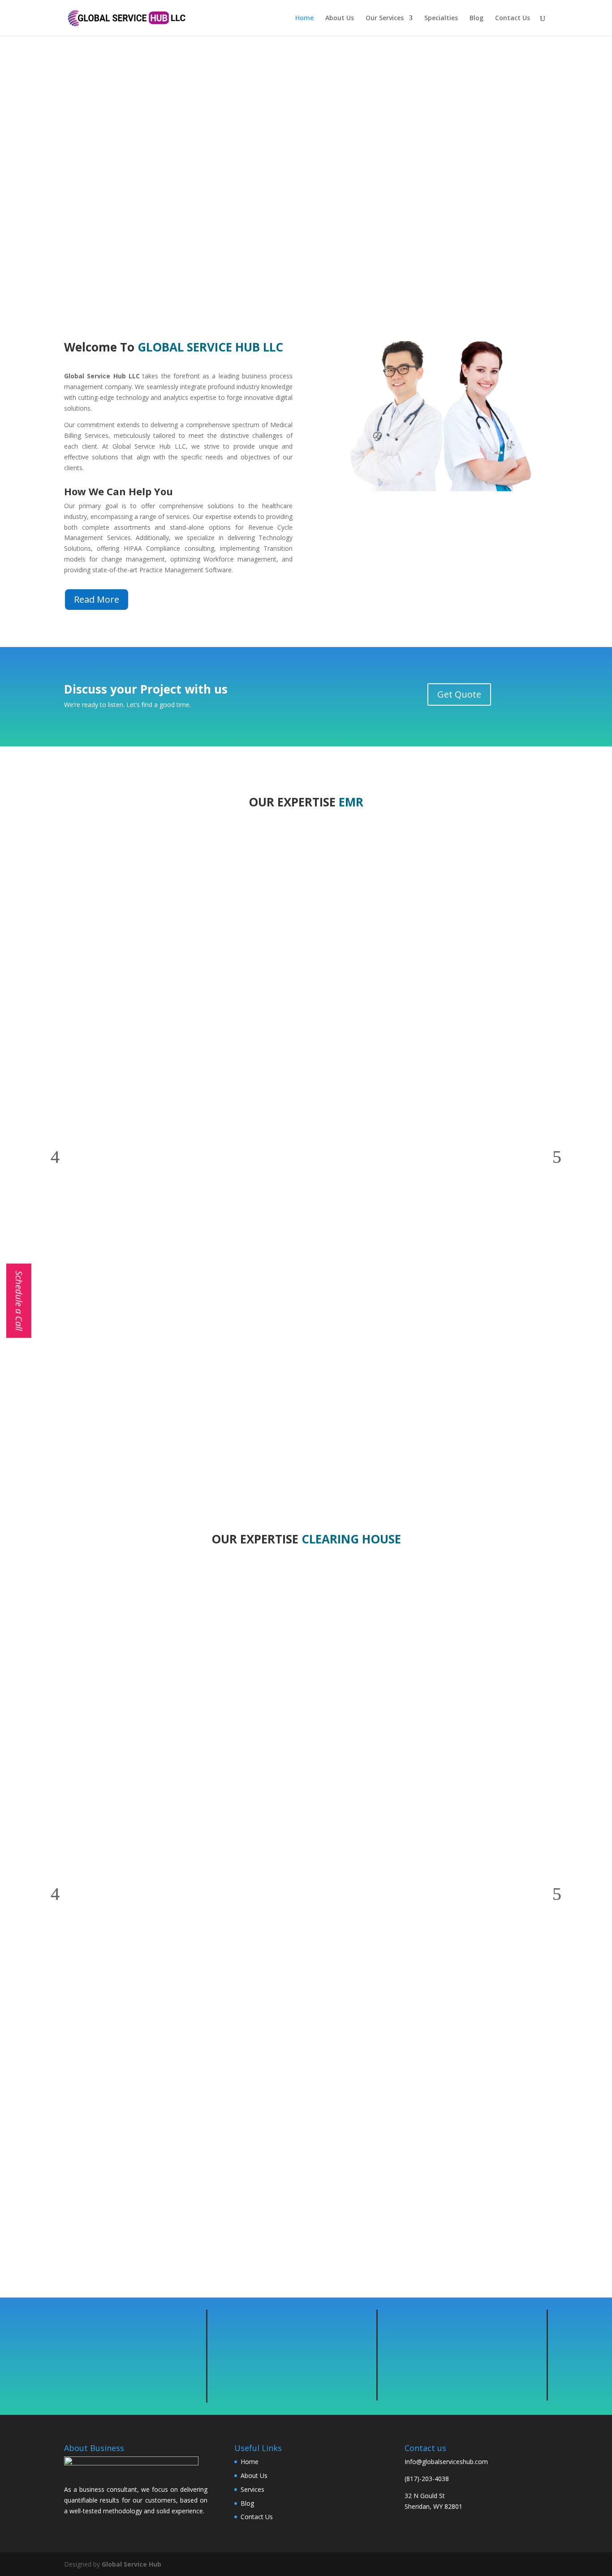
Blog (476, 18)
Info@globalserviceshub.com (446, 2462)
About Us (340, 18)
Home (304, 18)
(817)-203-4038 (427, 2479)
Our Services (385, 18)
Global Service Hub (131, 2564)
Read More (97, 599)
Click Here (306, 208)
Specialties (441, 18)
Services (252, 2489)
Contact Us (513, 18)
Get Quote (459, 694)
